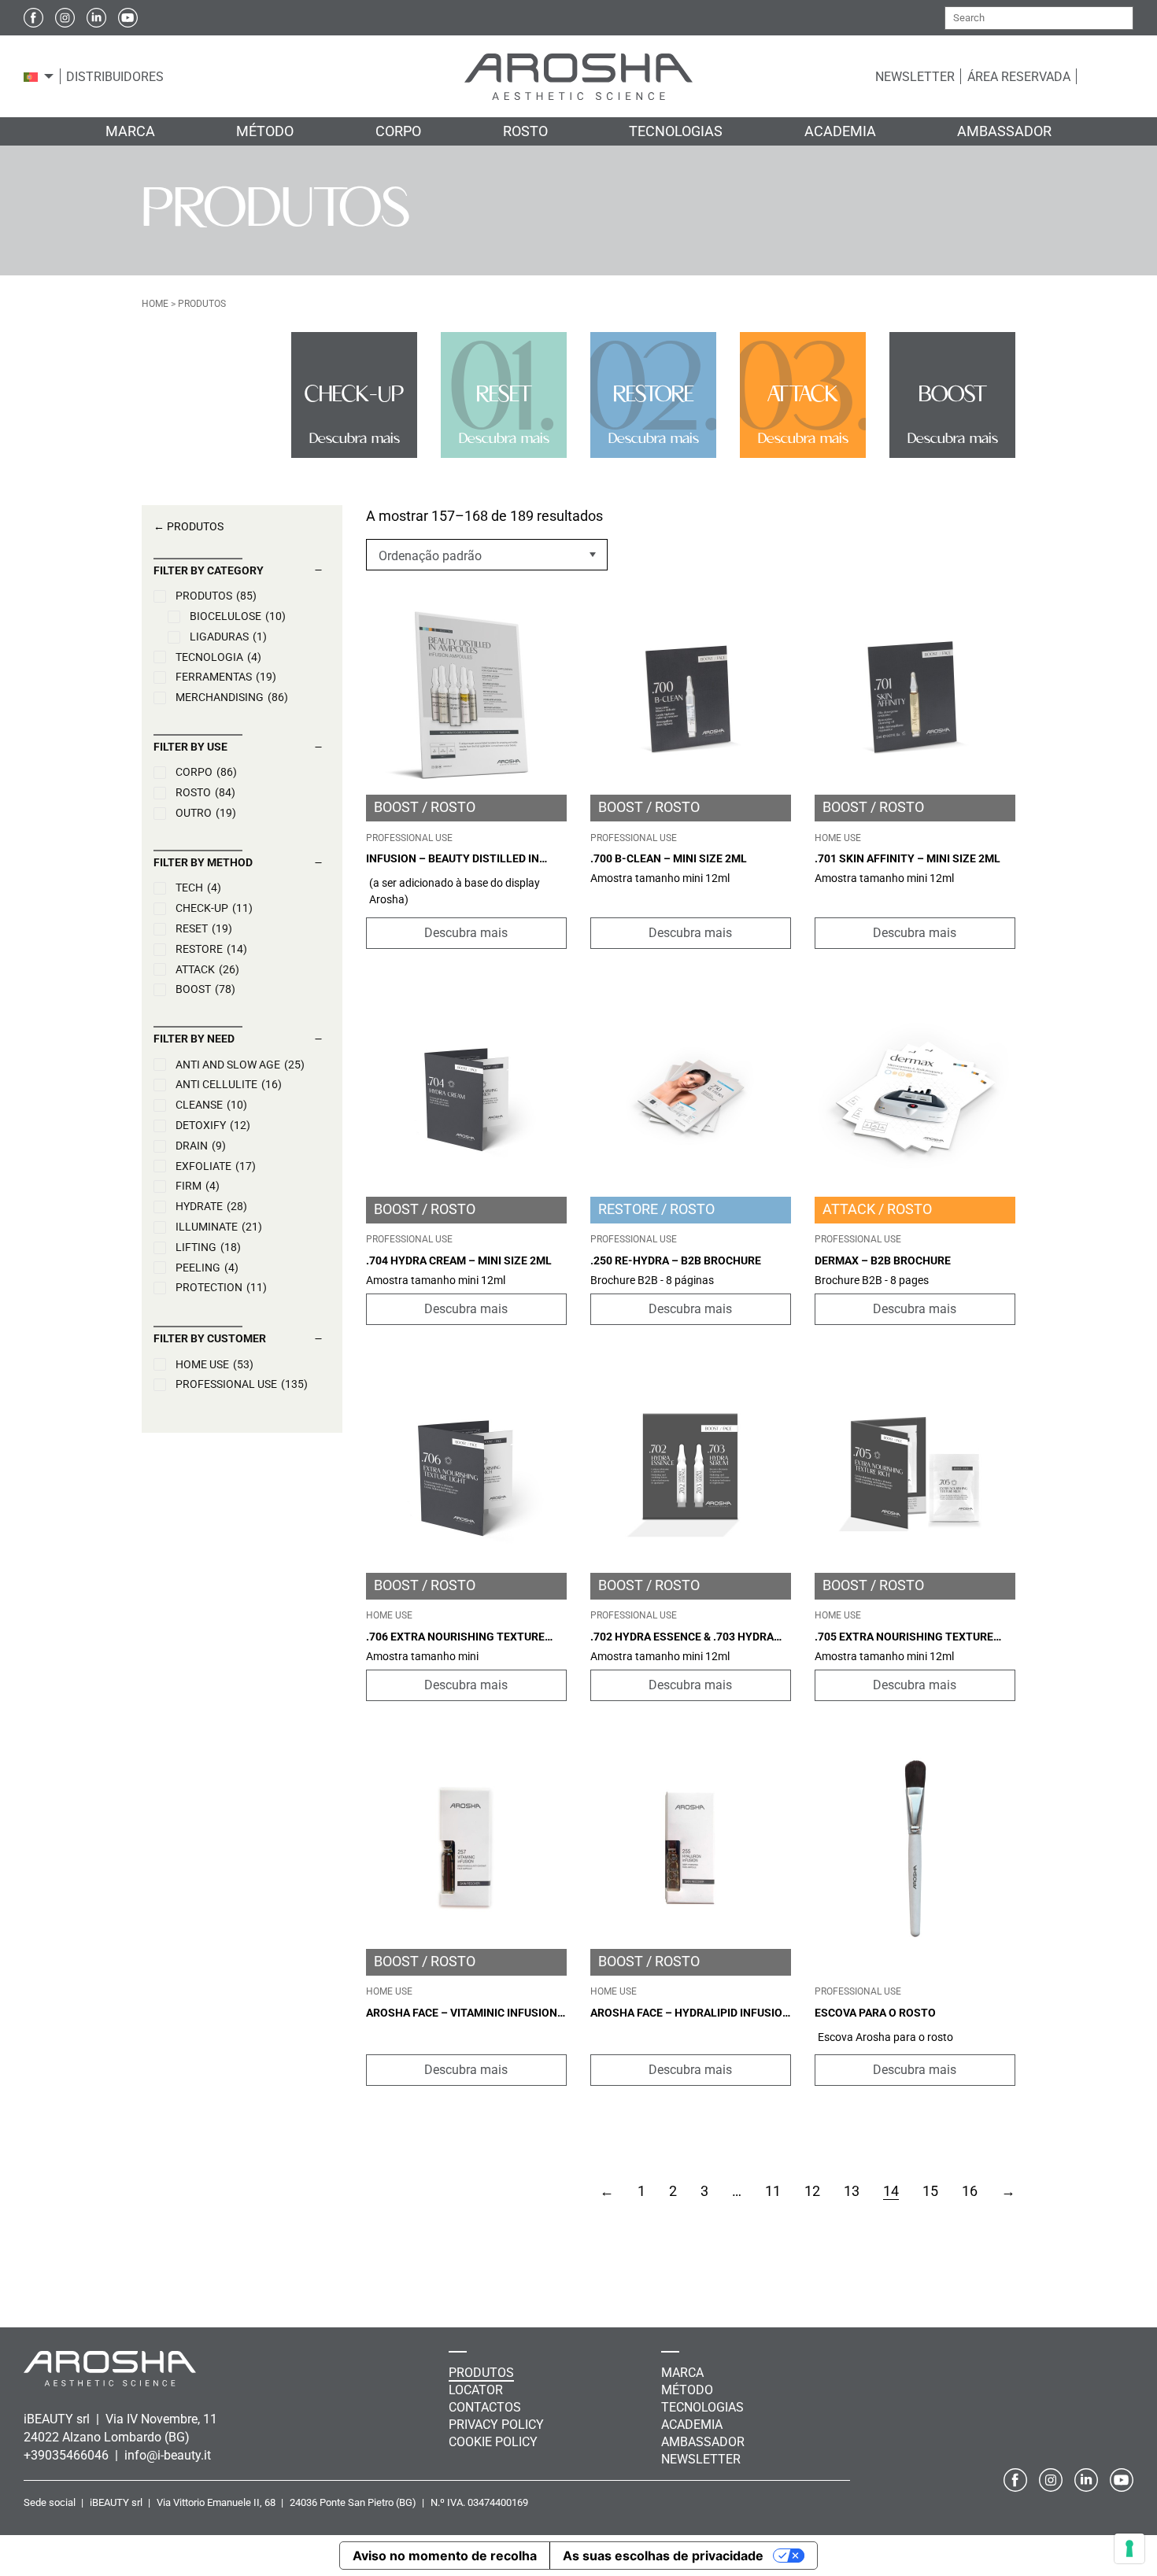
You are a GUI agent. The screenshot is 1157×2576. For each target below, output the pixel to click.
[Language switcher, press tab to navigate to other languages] (31, 76)
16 (970, 2191)
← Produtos (189, 526)
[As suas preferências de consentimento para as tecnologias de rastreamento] (1129, 2548)
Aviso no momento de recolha (445, 2556)
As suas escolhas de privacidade (663, 2556)
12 (812, 2191)
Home (155, 304)
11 (773, 2191)
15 (930, 2191)
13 (852, 2191)
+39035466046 (68, 2455)
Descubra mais (466, 933)
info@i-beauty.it (168, 2455)
